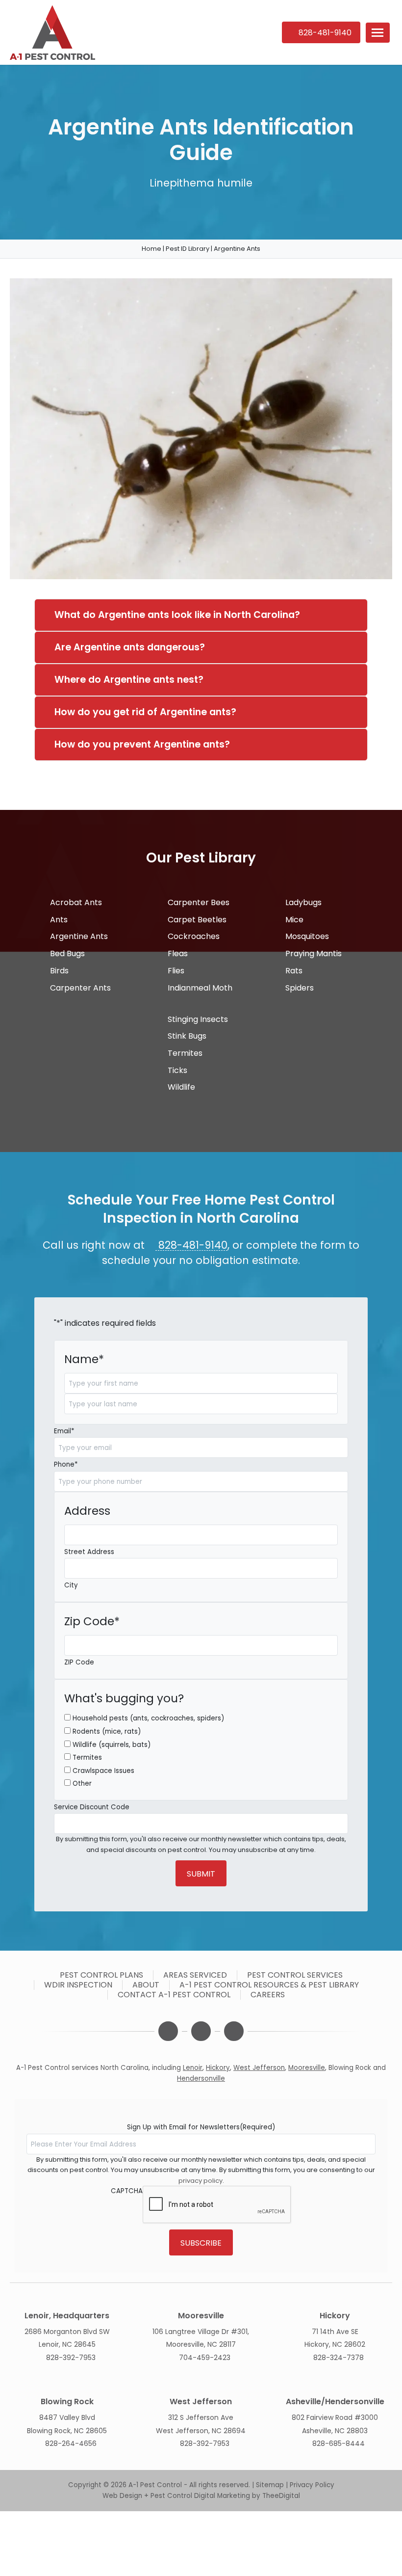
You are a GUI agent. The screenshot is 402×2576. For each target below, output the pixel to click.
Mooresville (307, 2068)
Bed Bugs (66, 953)
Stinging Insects (197, 1019)
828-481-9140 (191, 1245)
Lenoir (193, 2068)
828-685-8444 (339, 2443)
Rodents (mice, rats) (107, 1731)
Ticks (176, 1070)
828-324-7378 (339, 2358)
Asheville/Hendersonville (335, 2402)
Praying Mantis (313, 953)
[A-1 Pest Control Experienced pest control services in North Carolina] (137, 33)
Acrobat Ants (75, 902)
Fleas (177, 953)
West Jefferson (259, 2068)
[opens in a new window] (168, 2031)
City (71, 1585)
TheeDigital (281, 2496)
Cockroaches (193, 936)
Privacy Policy (312, 2485)
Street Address (89, 1552)
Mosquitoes (306, 936)
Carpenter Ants (79, 988)
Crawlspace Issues (103, 1771)
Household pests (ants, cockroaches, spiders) (148, 1718)
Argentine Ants (78, 936)
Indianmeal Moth (199, 988)
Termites (184, 1053)
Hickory (218, 2068)
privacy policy (201, 2181)
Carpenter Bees (198, 902)
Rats (293, 971)
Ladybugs (302, 902)
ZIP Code (79, 1662)
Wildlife (180, 1087)
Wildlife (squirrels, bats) (112, 1745)
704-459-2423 (205, 2358)
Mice (293, 920)
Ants (58, 920)
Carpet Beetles (196, 920)
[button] (378, 33)
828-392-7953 (71, 2358)
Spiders (299, 988)
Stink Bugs (186, 1036)
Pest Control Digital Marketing (200, 2496)
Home (151, 249)
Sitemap (270, 2485)
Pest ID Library (188, 249)
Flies (175, 971)
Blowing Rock (350, 2068)
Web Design (122, 2496)
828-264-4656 (71, 2443)
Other (82, 1784)
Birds (58, 971)
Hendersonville (201, 2079)
